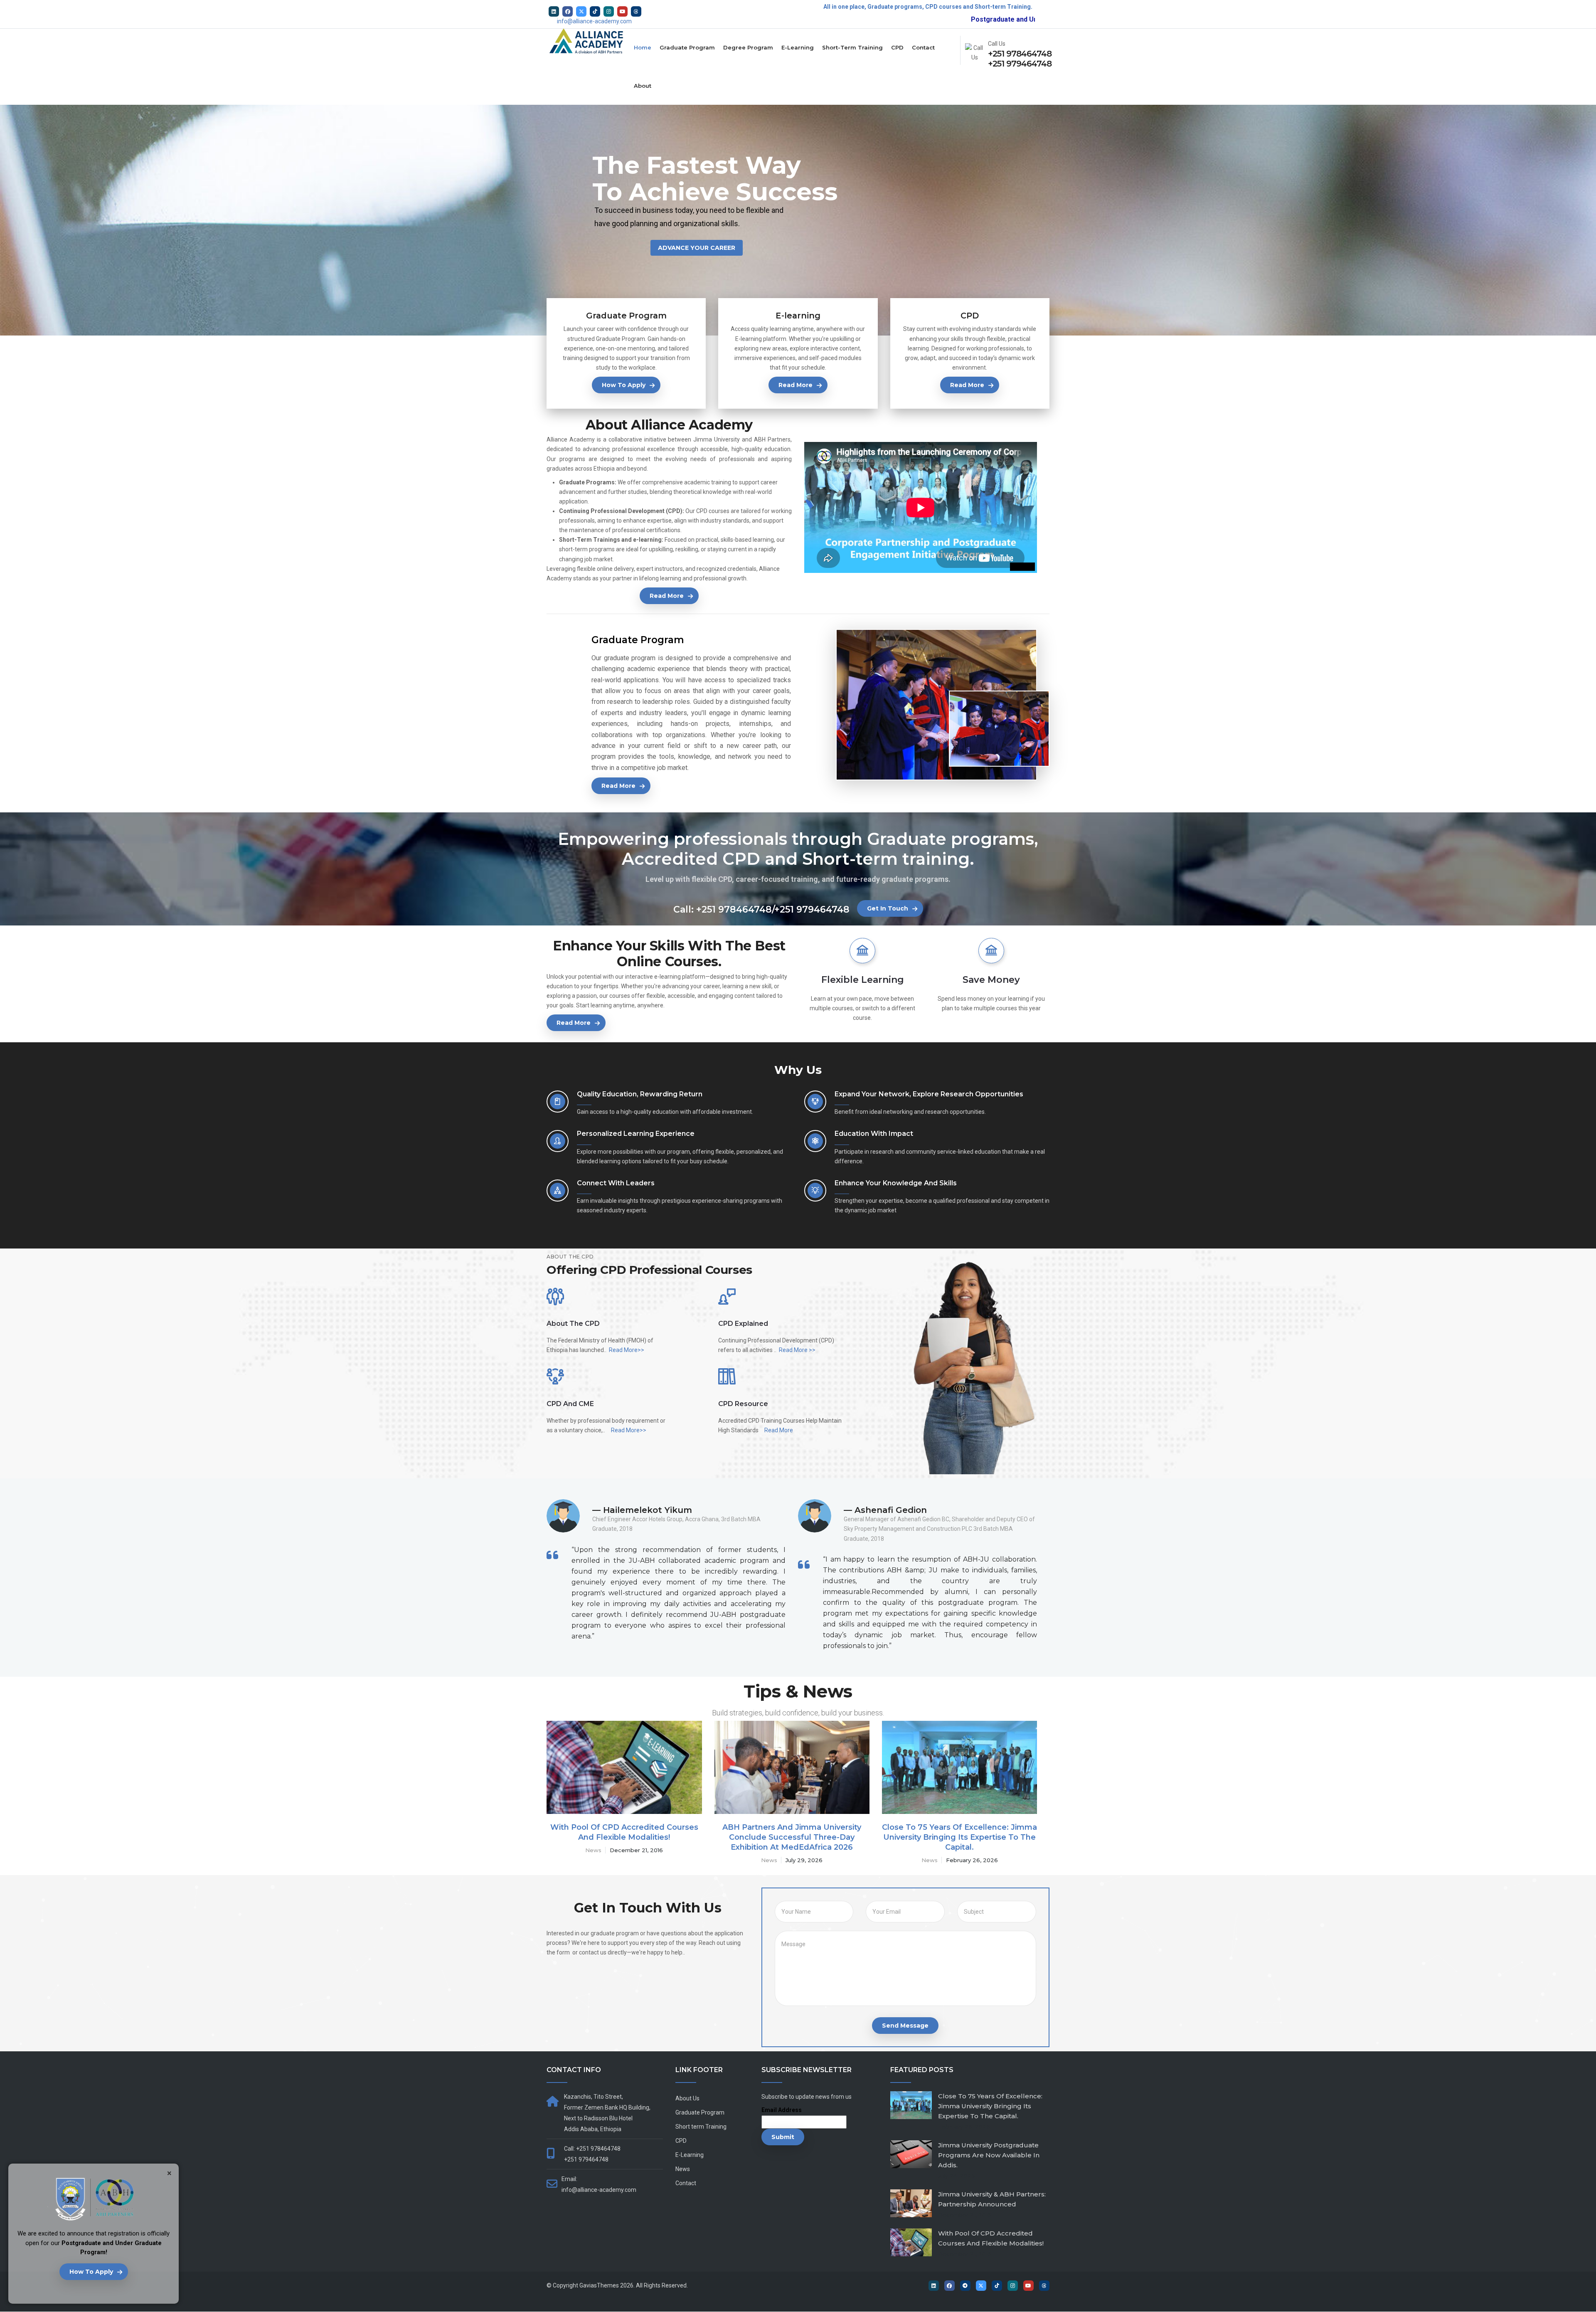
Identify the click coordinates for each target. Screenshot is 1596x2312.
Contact (923, 47)
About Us (687, 2098)
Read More (779, 1430)
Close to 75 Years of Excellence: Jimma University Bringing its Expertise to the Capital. (990, 2106)
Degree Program (748, 47)
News (779, 1850)
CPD (897, 47)
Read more (796, 385)
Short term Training (701, 2127)
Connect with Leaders (616, 1183)
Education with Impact (874, 1134)
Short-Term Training (852, 47)
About (643, 86)
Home (643, 47)
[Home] (588, 44)
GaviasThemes (599, 2285)
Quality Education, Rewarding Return (640, 1094)
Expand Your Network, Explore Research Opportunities (929, 1094)
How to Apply (91, 2272)
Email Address (782, 2110)
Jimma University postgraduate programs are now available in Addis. (989, 2155)
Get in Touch (888, 908)
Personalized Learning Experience (636, 1134)
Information (619, 1850)
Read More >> (797, 1350)
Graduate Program (687, 47)
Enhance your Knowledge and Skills (896, 1183)
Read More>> (627, 1350)
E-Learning (798, 47)
